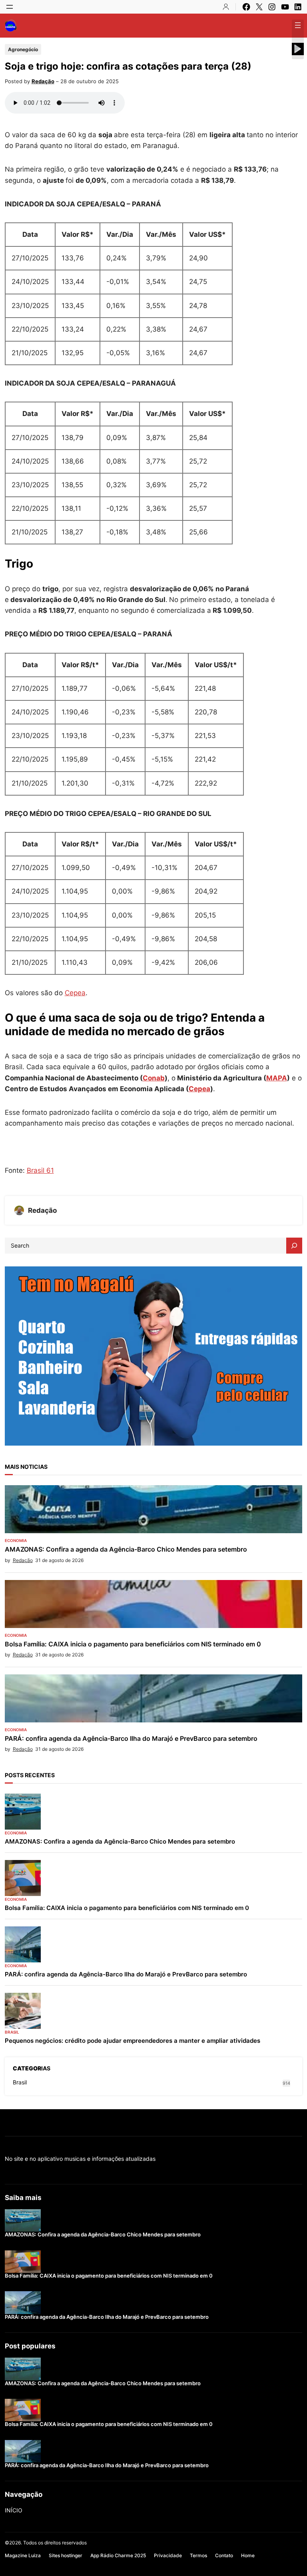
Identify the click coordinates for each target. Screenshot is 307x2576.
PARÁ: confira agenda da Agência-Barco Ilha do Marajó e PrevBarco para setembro (131, 1739)
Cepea (75, 993)
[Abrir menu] (10, 7)
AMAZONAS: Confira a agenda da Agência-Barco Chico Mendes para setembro (126, 1549)
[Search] (294, 1246)
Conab (154, 1078)
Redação (43, 81)
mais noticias (26, 1467)
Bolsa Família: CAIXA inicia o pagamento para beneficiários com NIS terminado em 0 (133, 1644)
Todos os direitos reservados (55, 2543)
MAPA (277, 1078)
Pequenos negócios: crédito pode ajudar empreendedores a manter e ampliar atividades (133, 2041)
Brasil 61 (40, 1170)
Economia (16, 1540)
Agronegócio (23, 49)
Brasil (12, 2032)
